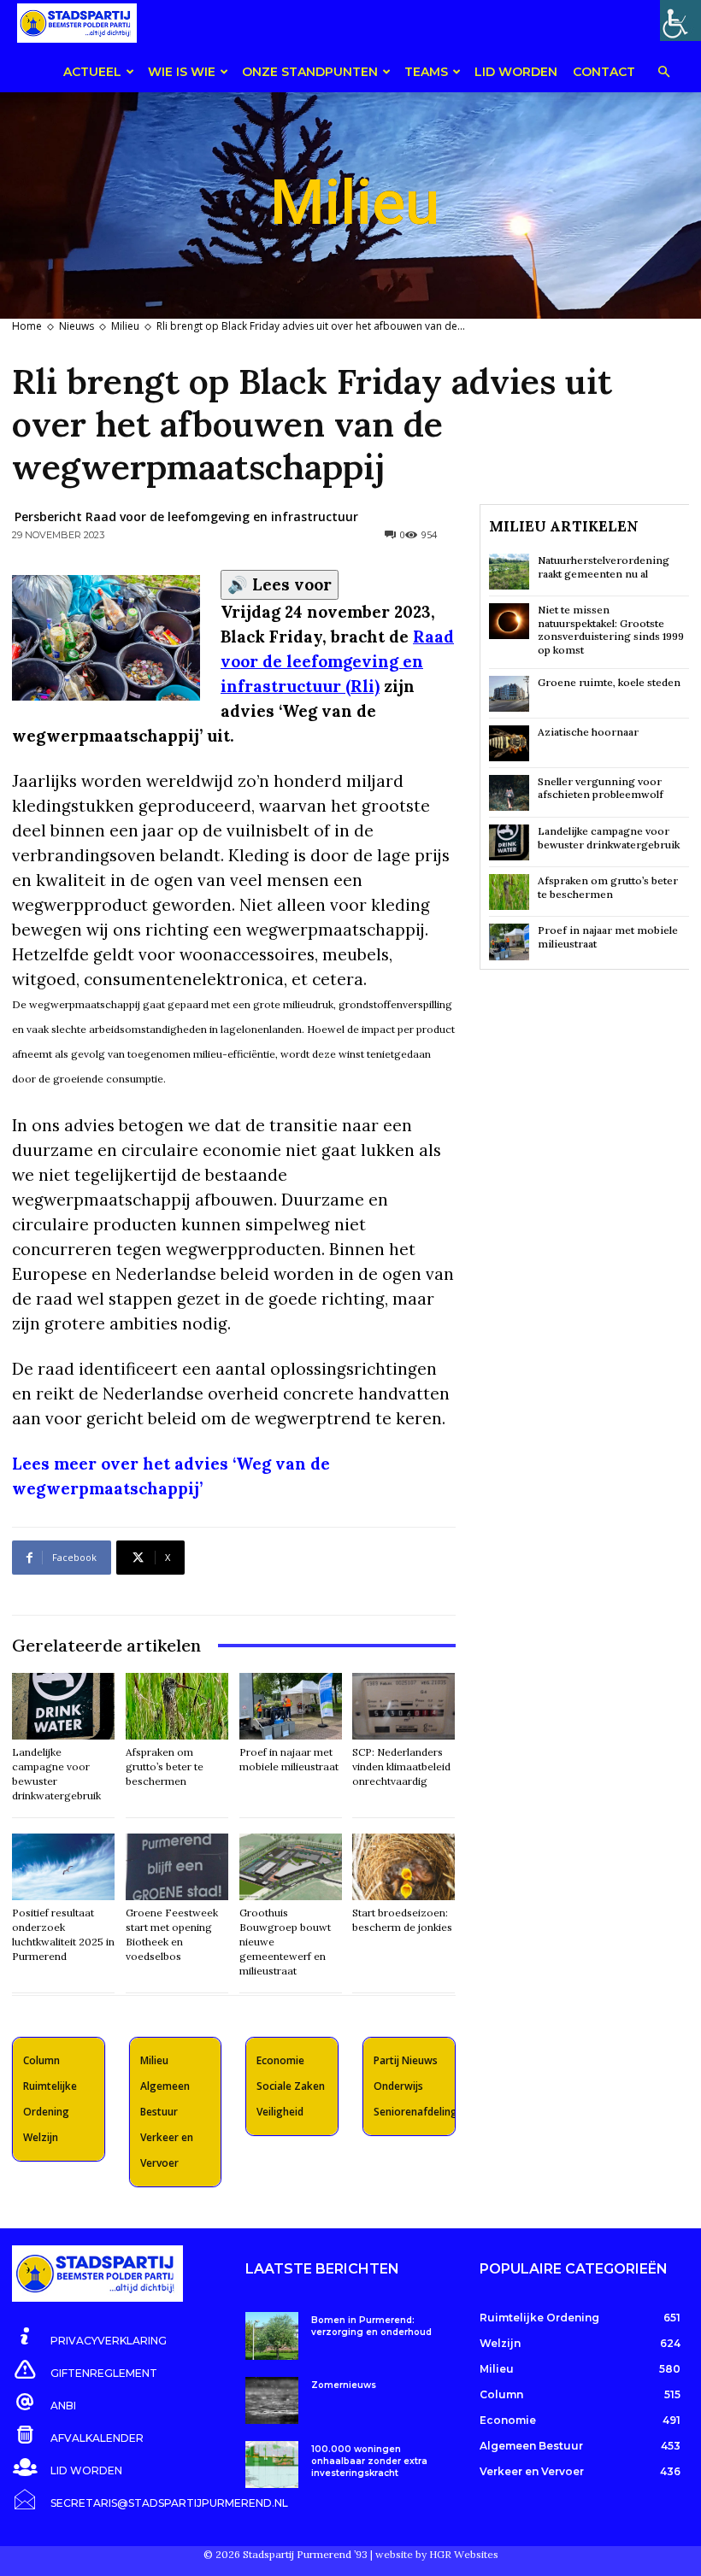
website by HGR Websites (437, 2554)
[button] (663, 73)
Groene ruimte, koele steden (609, 682)
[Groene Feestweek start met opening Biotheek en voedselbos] (177, 1867)
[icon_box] (89, 2338)
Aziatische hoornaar (588, 732)
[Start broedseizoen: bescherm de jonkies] (404, 1867)
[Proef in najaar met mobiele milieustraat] (291, 1706)
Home (27, 326)
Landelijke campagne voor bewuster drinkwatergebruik (609, 838)
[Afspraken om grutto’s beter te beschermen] (177, 1706)
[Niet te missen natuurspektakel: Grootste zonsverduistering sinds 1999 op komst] (509, 621)
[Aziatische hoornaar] (509, 743)
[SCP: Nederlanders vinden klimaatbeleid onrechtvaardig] (404, 1706)
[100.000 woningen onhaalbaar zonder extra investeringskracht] (271, 2465)
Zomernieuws (344, 2385)
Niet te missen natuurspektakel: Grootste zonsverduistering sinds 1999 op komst (611, 630)
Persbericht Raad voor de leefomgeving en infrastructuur (186, 516)
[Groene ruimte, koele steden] (509, 694)
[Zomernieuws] (271, 2400)
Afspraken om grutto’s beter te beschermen (165, 1766)
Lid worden (516, 72)
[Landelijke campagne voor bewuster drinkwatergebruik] (63, 1706)
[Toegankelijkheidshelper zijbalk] (680, 21)
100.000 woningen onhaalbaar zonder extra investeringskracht (369, 2461)
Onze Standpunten (310, 72)
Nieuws (77, 326)
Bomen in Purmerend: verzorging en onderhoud (371, 2326)
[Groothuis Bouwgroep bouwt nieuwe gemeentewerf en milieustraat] (291, 1867)
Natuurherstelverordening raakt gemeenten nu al (604, 567)
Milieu (125, 326)
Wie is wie (182, 72)
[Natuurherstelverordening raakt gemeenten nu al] (509, 572)
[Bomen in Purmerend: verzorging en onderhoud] (271, 2335)
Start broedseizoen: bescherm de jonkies (402, 1920)
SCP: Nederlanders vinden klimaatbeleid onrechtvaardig (401, 1766)
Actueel (92, 72)
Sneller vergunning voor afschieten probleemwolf (601, 788)
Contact (604, 72)
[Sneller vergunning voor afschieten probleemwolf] (509, 793)
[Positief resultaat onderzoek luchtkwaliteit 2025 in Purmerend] (63, 1867)
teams (426, 72)
